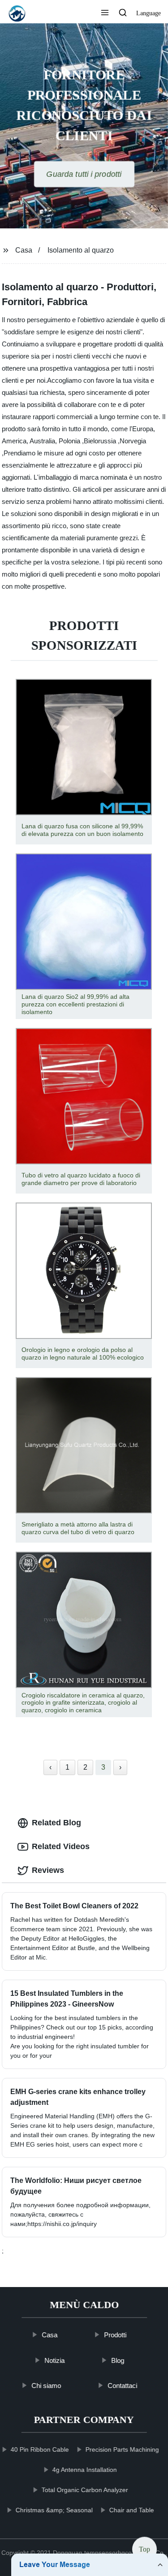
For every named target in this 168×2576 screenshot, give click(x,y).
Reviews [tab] (48, 1870)
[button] (105, 13)
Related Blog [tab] (56, 1823)
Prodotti (115, 2335)
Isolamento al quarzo (81, 250)
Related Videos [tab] (61, 1846)
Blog (118, 2360)
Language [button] (149, 13)
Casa (24, 250)
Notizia (54, 2360)
